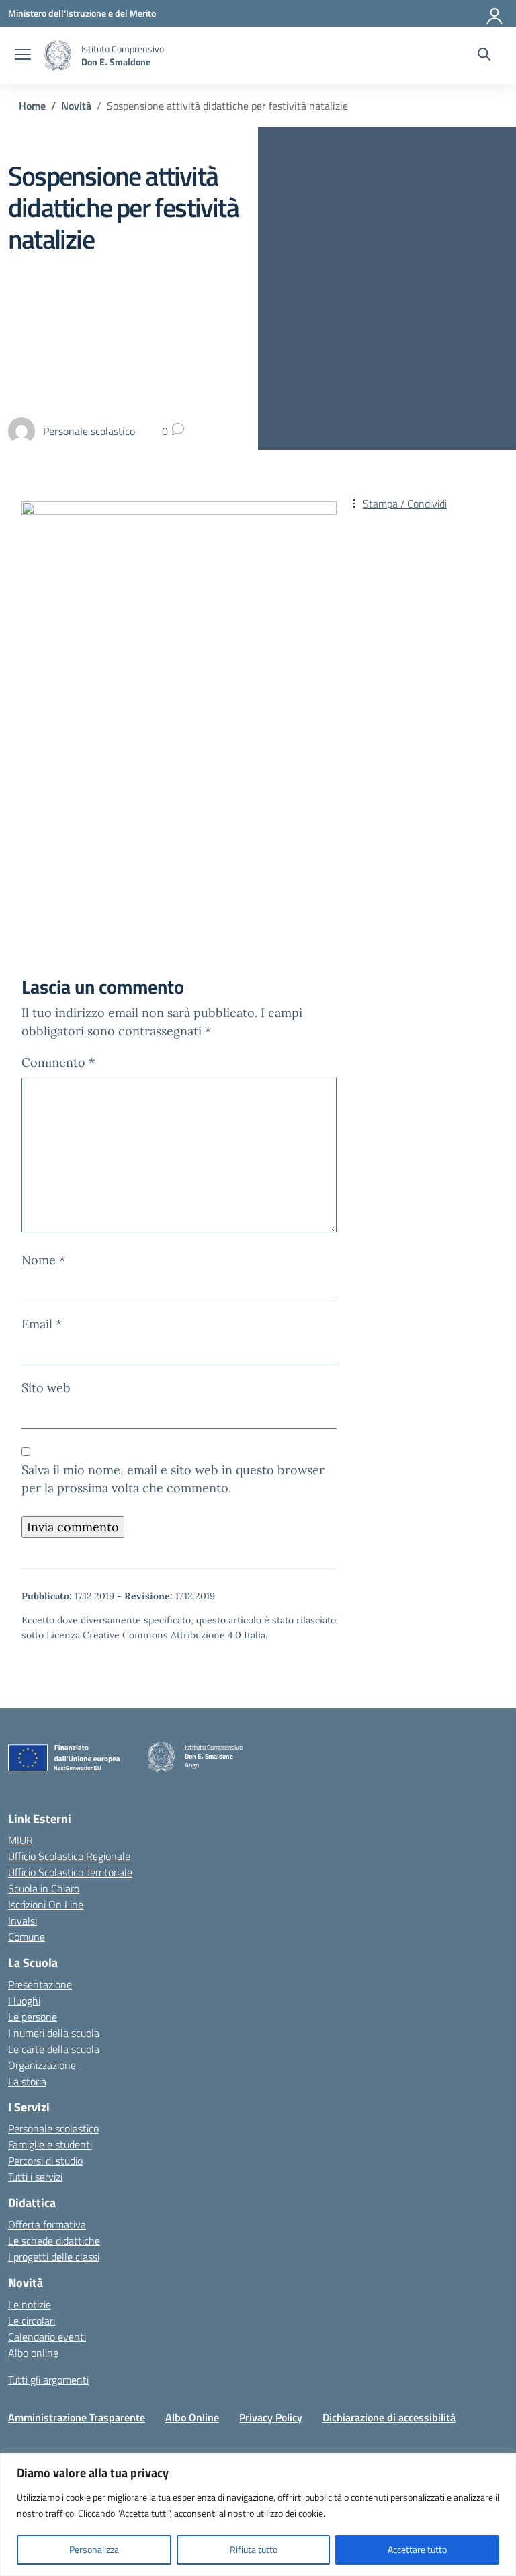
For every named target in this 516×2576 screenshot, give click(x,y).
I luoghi (24, 2001)
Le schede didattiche (54, 2241)
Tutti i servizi (35, 2177)
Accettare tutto (417, 2549)
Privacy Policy (271, 2417)
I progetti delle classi (54, 2257)
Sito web (46, 1388)
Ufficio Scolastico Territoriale (70, 1872)
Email (42, 1324)
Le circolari (32, 2321)
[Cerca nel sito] (484, 56)
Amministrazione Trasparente (77, 2417)
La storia (27, 2081)
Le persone (33, 2017)
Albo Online (192, 2417)
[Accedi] (495, 13)
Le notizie (30, 2304)
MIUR (20, 1840)
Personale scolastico (53, 2128)
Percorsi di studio (45, 2161)
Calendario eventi (47, 2337)
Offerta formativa (47, 2224)
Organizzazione (42, 2065)
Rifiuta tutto (254, 2549)
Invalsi (23, 1921)
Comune (27, 1937)
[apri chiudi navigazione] (23, 56)
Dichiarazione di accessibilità (389, 2417)
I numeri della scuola (54, 2033)
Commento (58, 1062)
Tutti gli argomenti (48, 2380)
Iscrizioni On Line (46, 1904)
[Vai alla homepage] (58, 55)
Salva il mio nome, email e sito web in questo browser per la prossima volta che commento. (173, 1479)
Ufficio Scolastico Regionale (69, 1856)
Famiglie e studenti (50, 2144)
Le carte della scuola (54, 2049)
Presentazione (40, 1984)
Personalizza (94, 2549)
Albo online (33, 2353)
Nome (43, 1260)
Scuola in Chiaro (44, 1888)
